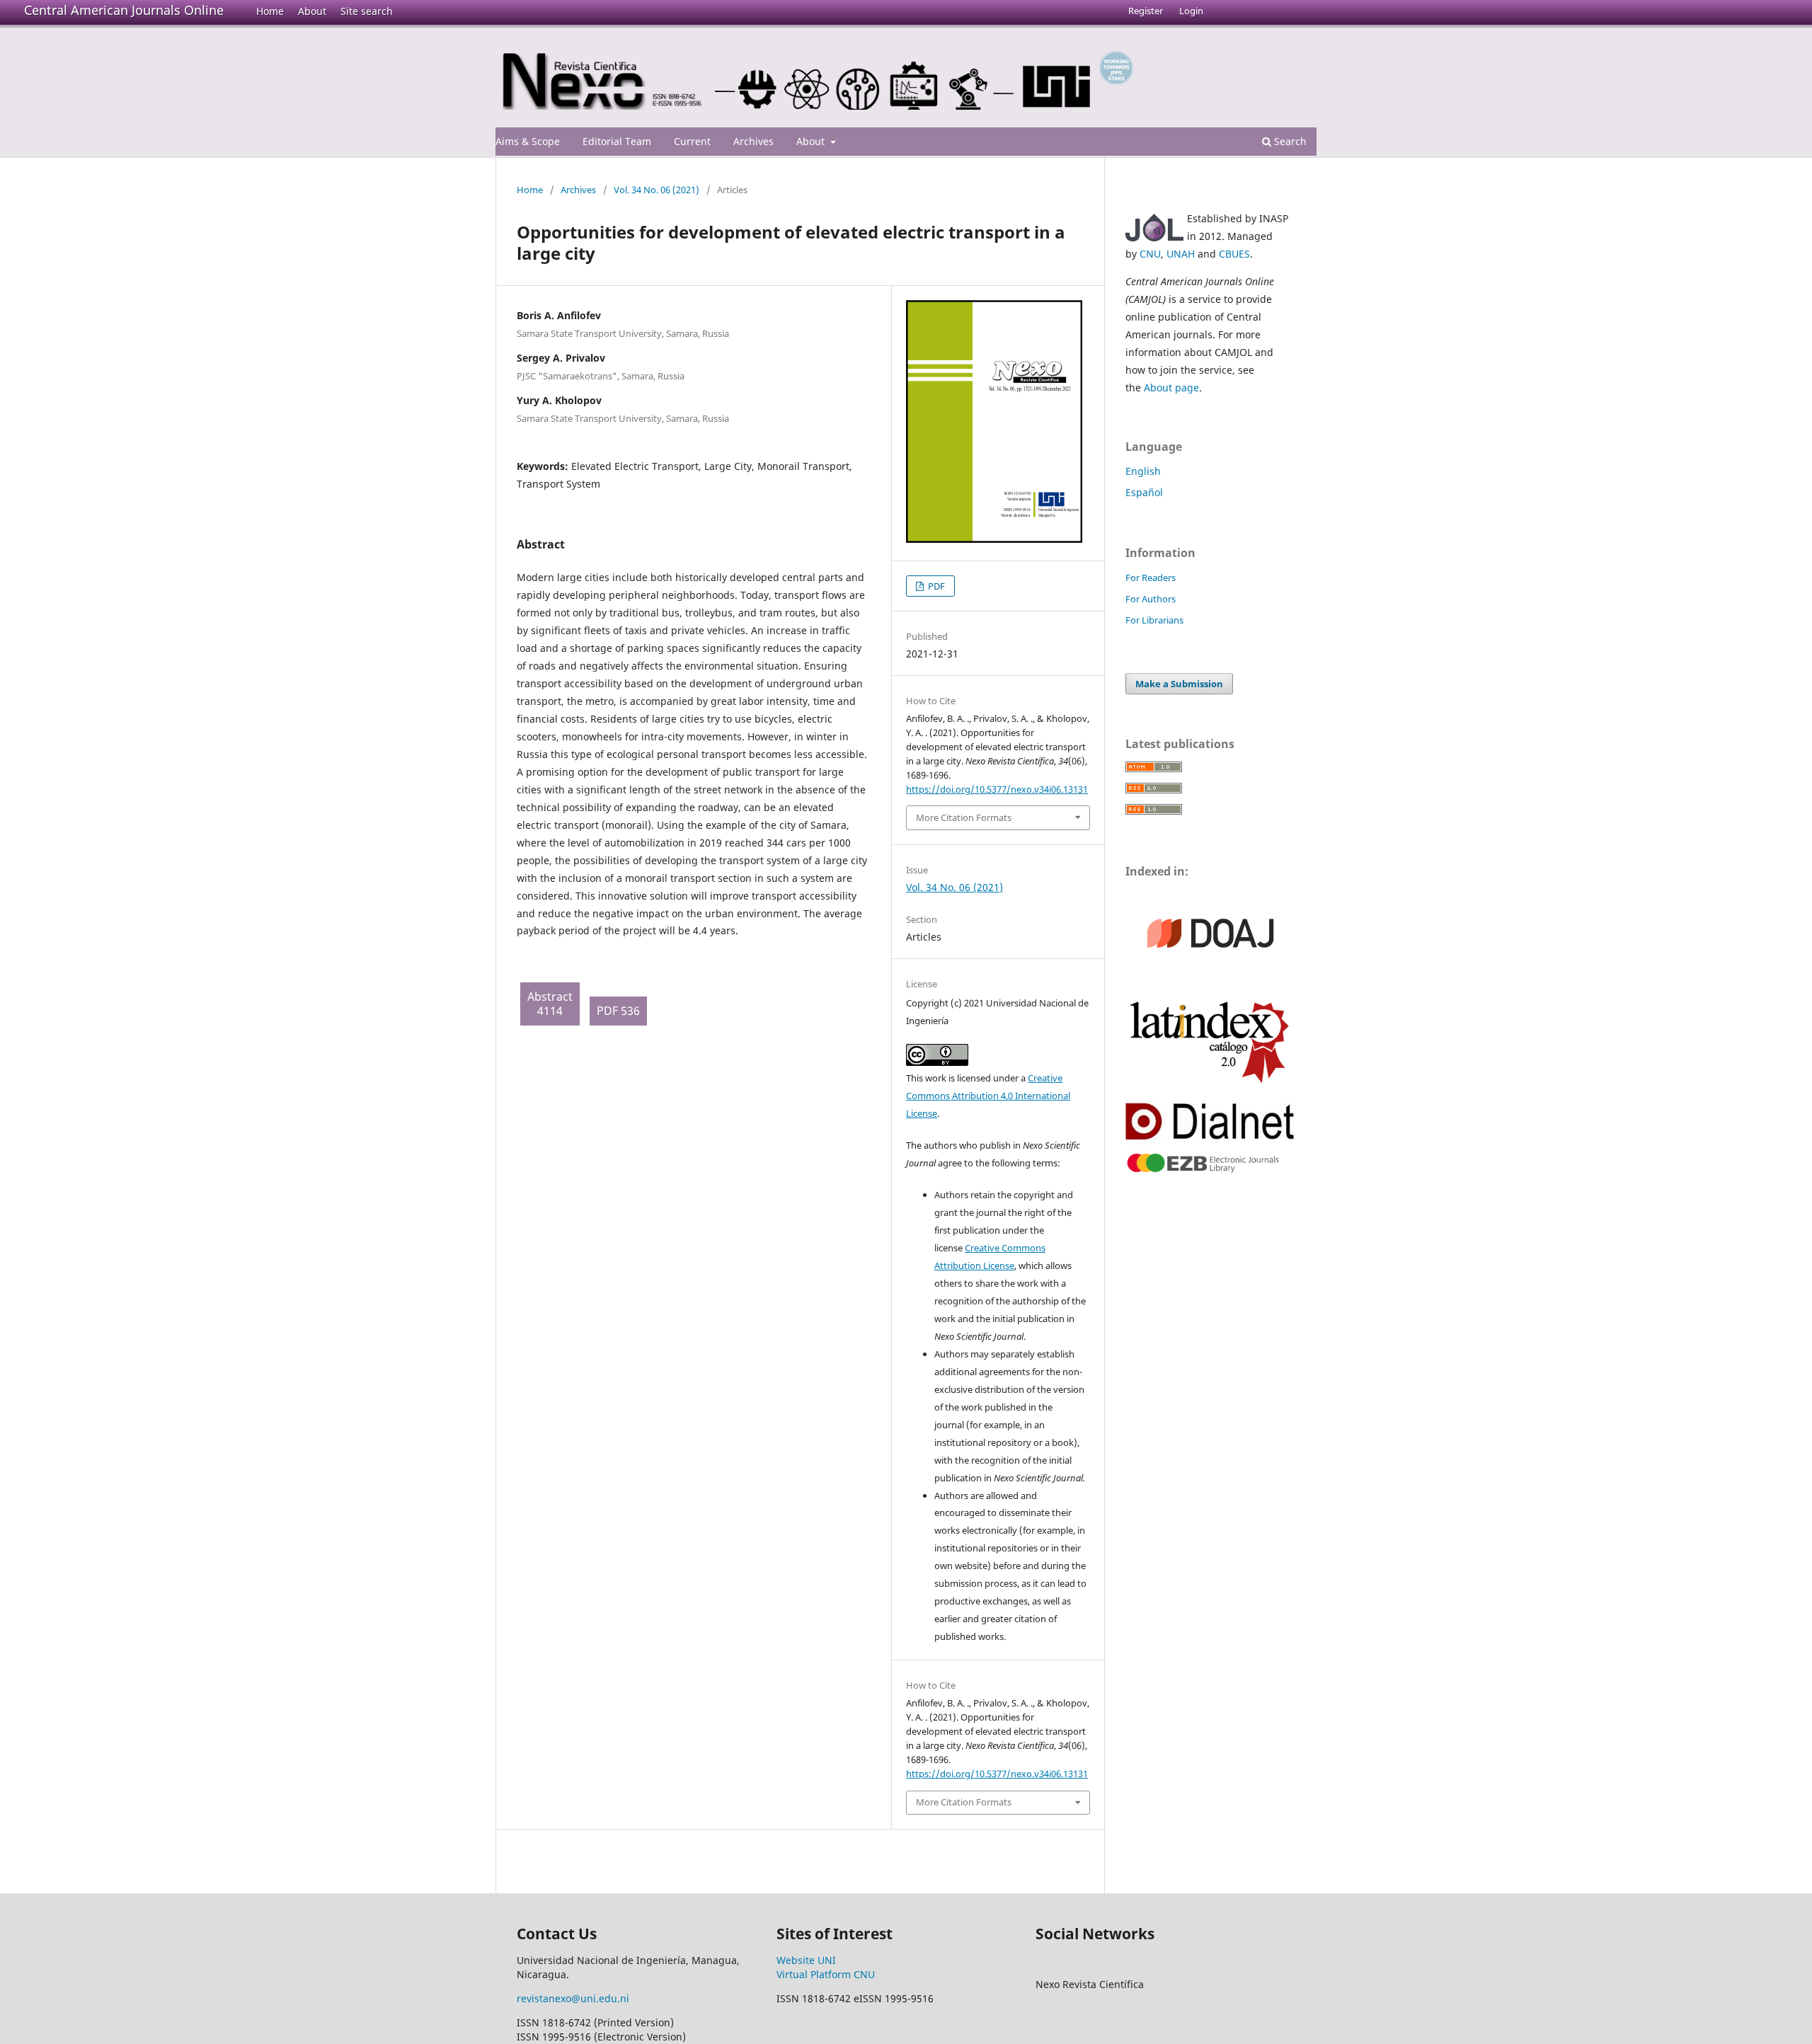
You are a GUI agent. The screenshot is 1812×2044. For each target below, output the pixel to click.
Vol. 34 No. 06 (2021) (656, 190)
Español (1144, 492)
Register (1146, 11)
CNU (1150, 254)
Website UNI (806, 1960)
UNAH (1181, 254)
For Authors (1151, 599)
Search (1289, 141)
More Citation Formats (964, 817)
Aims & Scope (528, 141)
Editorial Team (617, 141)
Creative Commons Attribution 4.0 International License (988, 1096)
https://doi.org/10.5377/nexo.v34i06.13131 (997, 789)
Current (692, 141)
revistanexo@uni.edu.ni (573, 1998)
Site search (367, 11)
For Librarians (1154, 620)
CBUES (1234, 254)
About (312, 11)
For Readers (1151, 578)
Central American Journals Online (124, 10)
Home (270, 11)
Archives (753, 141)
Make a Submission (1179, 684)
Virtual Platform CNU (826, 1974)
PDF (935, 586)
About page (1171, 387)
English (1143, 471)
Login (1191, 11)
